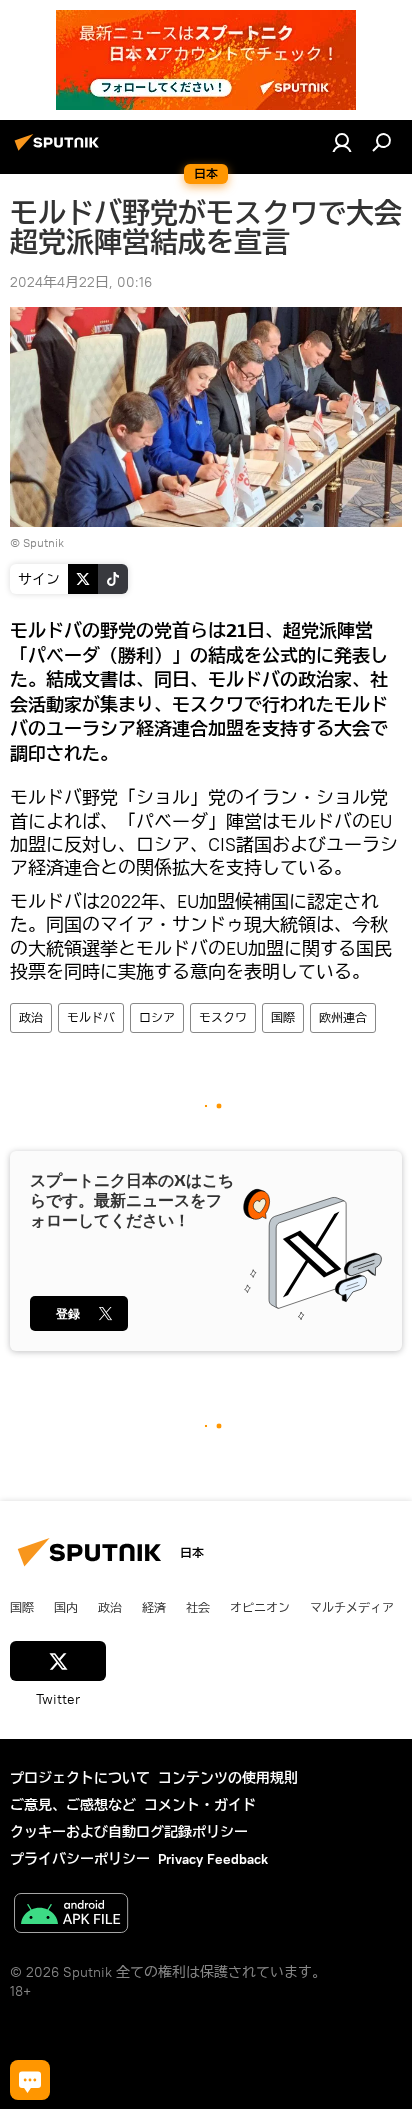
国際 (283, 1017)
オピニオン (260, 1607)
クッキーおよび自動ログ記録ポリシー (129, 1832)
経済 (154, 1607)
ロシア (157, 1017)
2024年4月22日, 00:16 (81, 282)
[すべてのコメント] (30, 2080)
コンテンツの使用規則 (228, 1778)
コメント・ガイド (200, 1805)
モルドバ (91, 1017)
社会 (198, 1607)
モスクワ (223, 1017)
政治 (31, 1017)
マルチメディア (352, 1607)
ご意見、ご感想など (73, 1805)
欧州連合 (343, 1017)
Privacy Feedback (213, 1859)
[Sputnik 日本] (60, 150)
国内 (66, 1607)
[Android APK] (71, 1915)
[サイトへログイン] (342, 142)
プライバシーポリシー (80, 1859)
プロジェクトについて (80, 1778)
